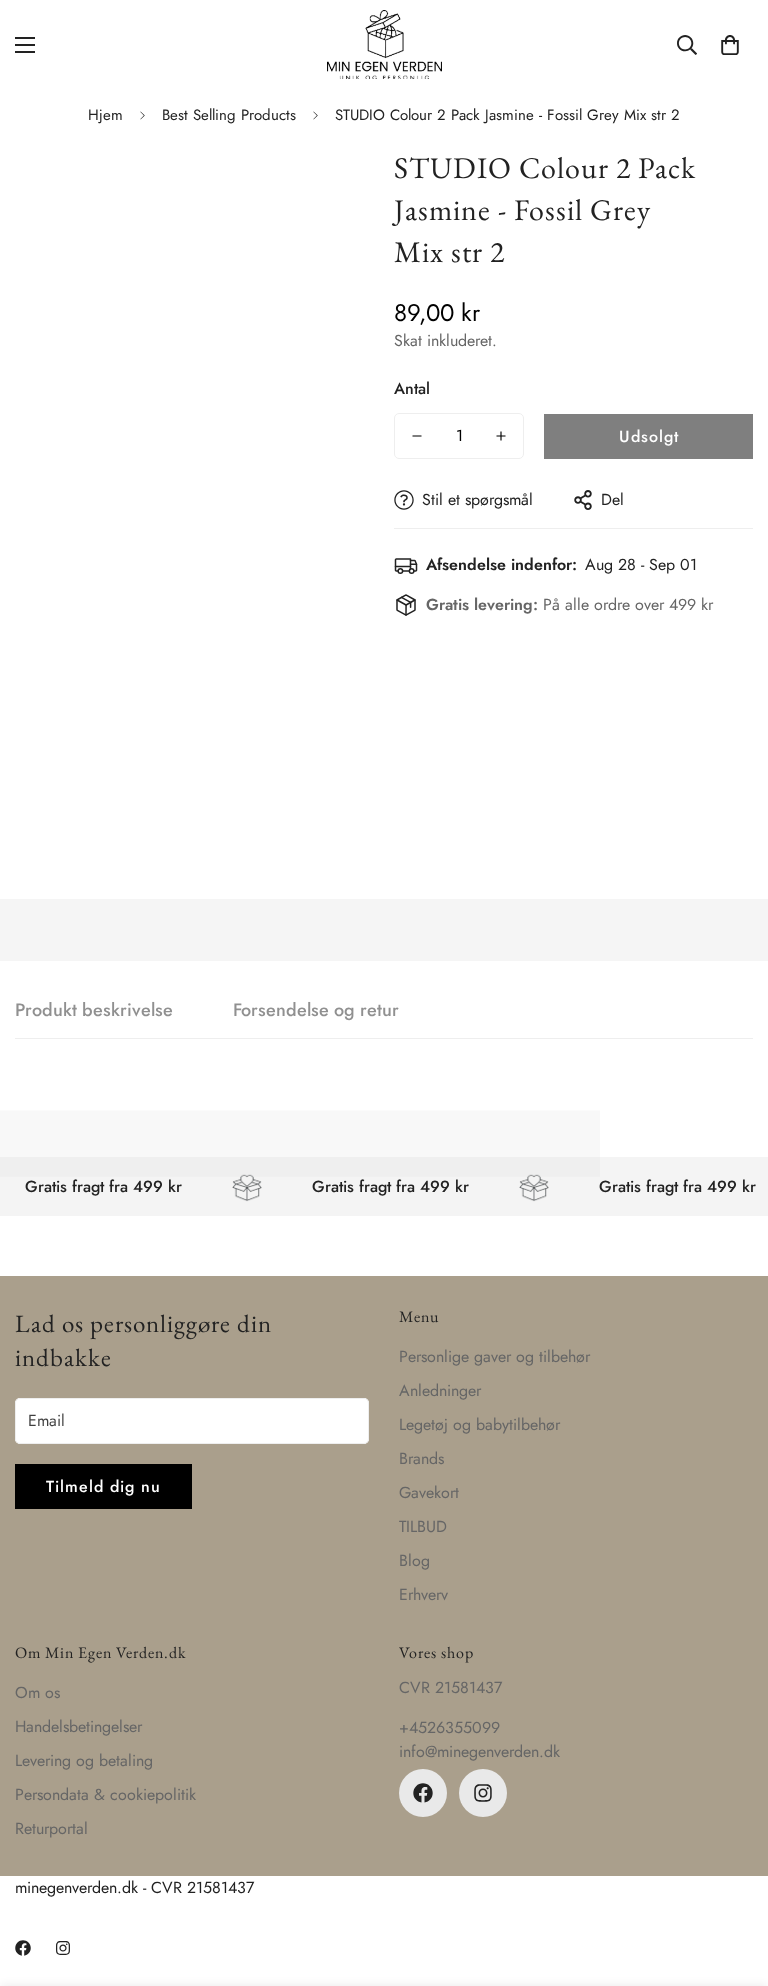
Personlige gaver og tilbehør (494, 1356)
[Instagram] (483, 1793)
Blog (414, 1560)
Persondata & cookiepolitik (105, 1794)
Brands (421, 1458)
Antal (412, 388)
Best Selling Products (229, 115)
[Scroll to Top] (729, 1877)
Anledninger (440, 1390)
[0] (730, 45)
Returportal (51, 1828)
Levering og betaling (84, 1760)
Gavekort (429, 1492)
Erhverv (423, 1594)
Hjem (105, 115)
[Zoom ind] (331, 184)
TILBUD (423, 1526)
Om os (37, 1692)
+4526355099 (449, 1727)
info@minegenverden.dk (479, 1751)
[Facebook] (423, 1793)
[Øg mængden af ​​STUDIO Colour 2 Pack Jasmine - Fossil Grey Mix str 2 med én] (501, 436)
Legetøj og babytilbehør (479, 1424)
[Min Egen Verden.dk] (384, 44)
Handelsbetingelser (78, 1726)
